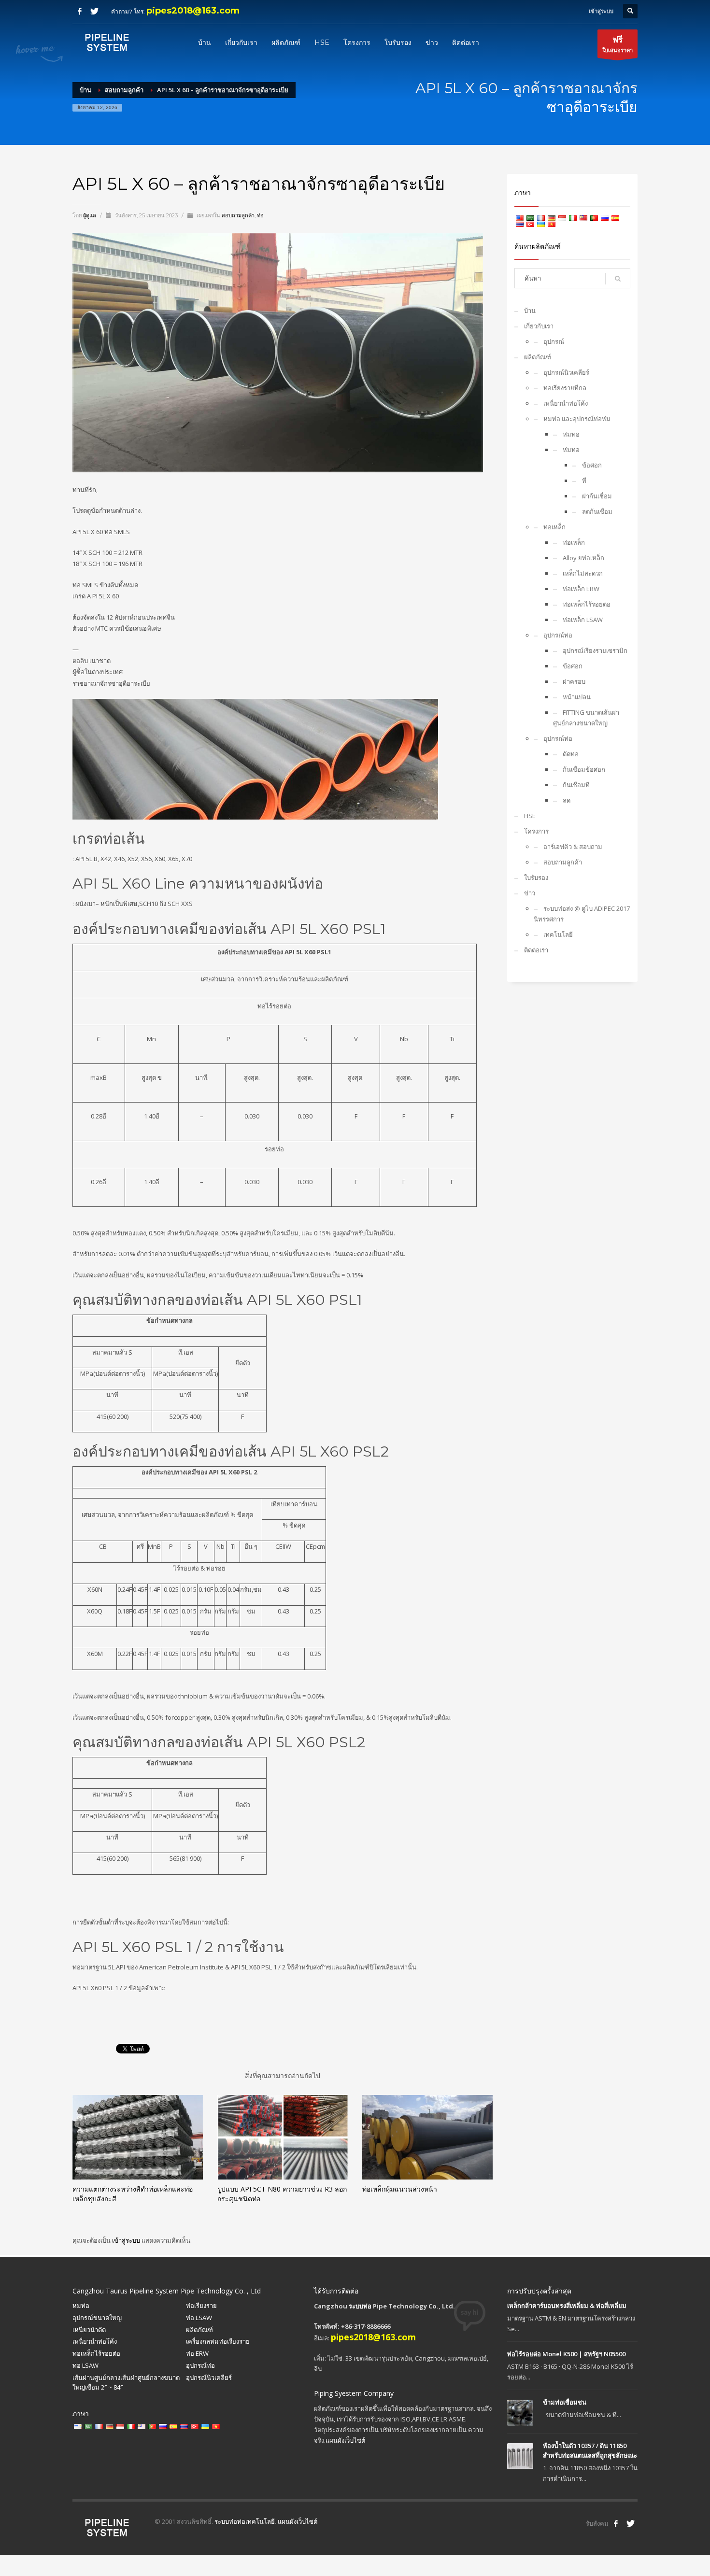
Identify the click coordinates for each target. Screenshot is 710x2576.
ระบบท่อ (360, 2306)
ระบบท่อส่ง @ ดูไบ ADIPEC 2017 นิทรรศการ (582, 914)
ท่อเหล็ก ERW (581, 589)
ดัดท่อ (571, 754)
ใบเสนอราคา (618, 44)
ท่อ (260, 215)
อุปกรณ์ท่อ (558, 635)
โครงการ (536, 831)
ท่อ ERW (197, 2353)
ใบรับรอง (536, 878)
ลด (567, 800)
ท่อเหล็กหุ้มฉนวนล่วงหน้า (400, 2189)
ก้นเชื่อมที (576, 785)
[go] (618, 279)
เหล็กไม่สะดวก (583, 573)
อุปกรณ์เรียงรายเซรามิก (595, 651)
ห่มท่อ (571, 434)
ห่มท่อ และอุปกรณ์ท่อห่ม (577, 419)
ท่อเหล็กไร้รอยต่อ (587, 604)
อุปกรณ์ (554, 341)
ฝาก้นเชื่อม (597, 496)
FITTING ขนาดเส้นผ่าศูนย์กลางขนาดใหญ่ (586, 718)
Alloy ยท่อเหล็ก (583, 558)
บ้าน (530, 311)
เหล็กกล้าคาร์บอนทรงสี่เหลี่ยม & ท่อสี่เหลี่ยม (567, 2306)
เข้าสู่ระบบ (127, 2240)
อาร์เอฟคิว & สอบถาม (573, 847)
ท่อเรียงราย (201, 2306)
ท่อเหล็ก (554, 527)
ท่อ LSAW (199, 2318)
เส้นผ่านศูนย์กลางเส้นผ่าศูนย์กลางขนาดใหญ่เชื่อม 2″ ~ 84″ (126, 2383)
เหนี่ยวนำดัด (89, 2330)
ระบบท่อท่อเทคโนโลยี (245, 2521)
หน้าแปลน (577, 697)
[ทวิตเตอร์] (94, 11)
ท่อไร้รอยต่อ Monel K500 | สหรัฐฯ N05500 (566, 2354)
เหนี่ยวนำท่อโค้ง (566, 403)
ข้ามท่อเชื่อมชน (565, 2402)
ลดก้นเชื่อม (597, 511)
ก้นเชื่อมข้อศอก (584, 769)
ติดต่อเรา (536, 950)
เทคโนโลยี (558, 934)
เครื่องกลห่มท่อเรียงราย (218, 2341)
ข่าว (530, 893)
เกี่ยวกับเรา (539, 326)
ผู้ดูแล (90, 215)
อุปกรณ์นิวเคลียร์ (566, 372)
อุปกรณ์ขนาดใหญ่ (97, 2318)
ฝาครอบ (574, 681)
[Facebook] (80, 11)
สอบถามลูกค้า (238, 215)
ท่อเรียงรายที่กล (565, 388)
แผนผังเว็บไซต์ (345, 2440)
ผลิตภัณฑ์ (538, 357)
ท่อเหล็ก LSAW (583, 620)
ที (584, 481)
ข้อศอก (592, 465)
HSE (530, 816)
